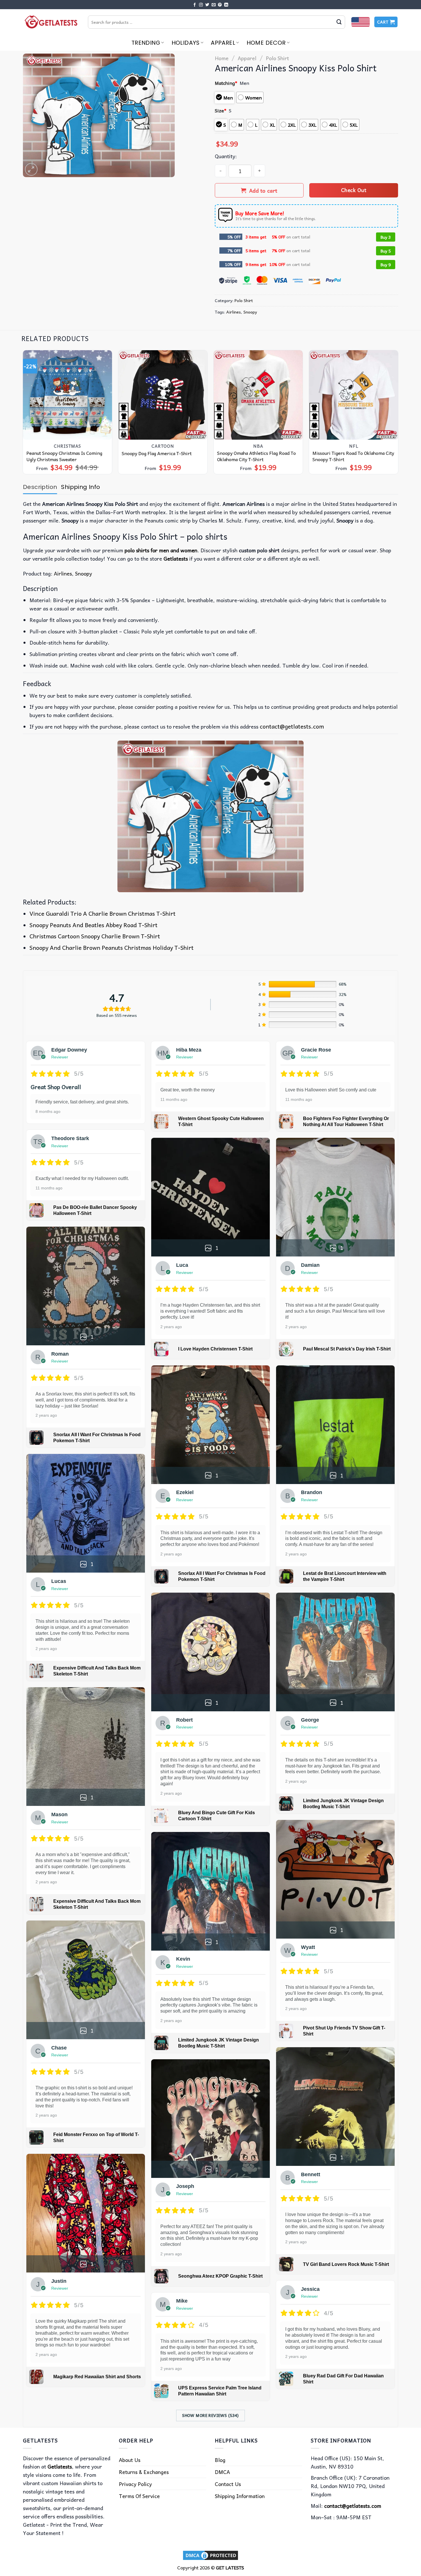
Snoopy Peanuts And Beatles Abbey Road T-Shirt (94, 925)
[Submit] (339, 22)
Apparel (223, 43)
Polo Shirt (277, 58)
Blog (220, 2460)
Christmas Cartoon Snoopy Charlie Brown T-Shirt (95, 936)
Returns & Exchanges (144, 2472)
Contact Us (228, 2484)
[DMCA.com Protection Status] (210, 2555)
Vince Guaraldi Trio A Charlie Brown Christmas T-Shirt (103, 913)
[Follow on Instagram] (201, 5)
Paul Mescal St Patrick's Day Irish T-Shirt (347, 1349)
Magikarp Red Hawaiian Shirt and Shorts (97, 2377)
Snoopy (250, 312)
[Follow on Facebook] (195, 5)
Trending (146, 43)
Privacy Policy (135, 2484)
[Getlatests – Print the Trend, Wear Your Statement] (51, 22)
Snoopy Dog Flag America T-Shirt (157, 453)
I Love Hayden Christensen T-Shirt (215, 1349)
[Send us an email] (214, 5)
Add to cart (263, 190)
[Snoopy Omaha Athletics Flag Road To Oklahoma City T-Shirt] (258, 395)
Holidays (186, 43)
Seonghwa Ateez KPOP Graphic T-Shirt (220, 2276)
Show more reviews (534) (210, 2415)
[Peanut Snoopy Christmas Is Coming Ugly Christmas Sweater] (68, 395)
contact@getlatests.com (292, 726)
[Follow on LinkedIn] (226, 5)
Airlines (234, 312)
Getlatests (60, 2466)
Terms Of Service (139, 2496)
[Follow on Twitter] (207, 5)
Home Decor (266, 43)
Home (222, 58)
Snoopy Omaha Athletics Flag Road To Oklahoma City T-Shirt (256, 456)
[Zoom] (31, 169)
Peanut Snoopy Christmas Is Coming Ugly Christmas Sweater (64, 456)
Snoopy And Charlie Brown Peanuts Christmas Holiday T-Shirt (112, 948)
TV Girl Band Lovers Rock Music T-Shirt (346, 2264)
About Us (130, 2460)
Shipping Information (240, 2496)
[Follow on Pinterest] (220, 5)
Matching (226, 83)
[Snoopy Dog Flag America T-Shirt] (163, 395)
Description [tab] (40, 487)
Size (221, 110)
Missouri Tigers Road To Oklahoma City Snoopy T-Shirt (353, 456)
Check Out (354, 190)
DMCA (222, 2472)
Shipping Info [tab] (80, 487)
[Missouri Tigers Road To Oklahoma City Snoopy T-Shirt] (354, 395)
